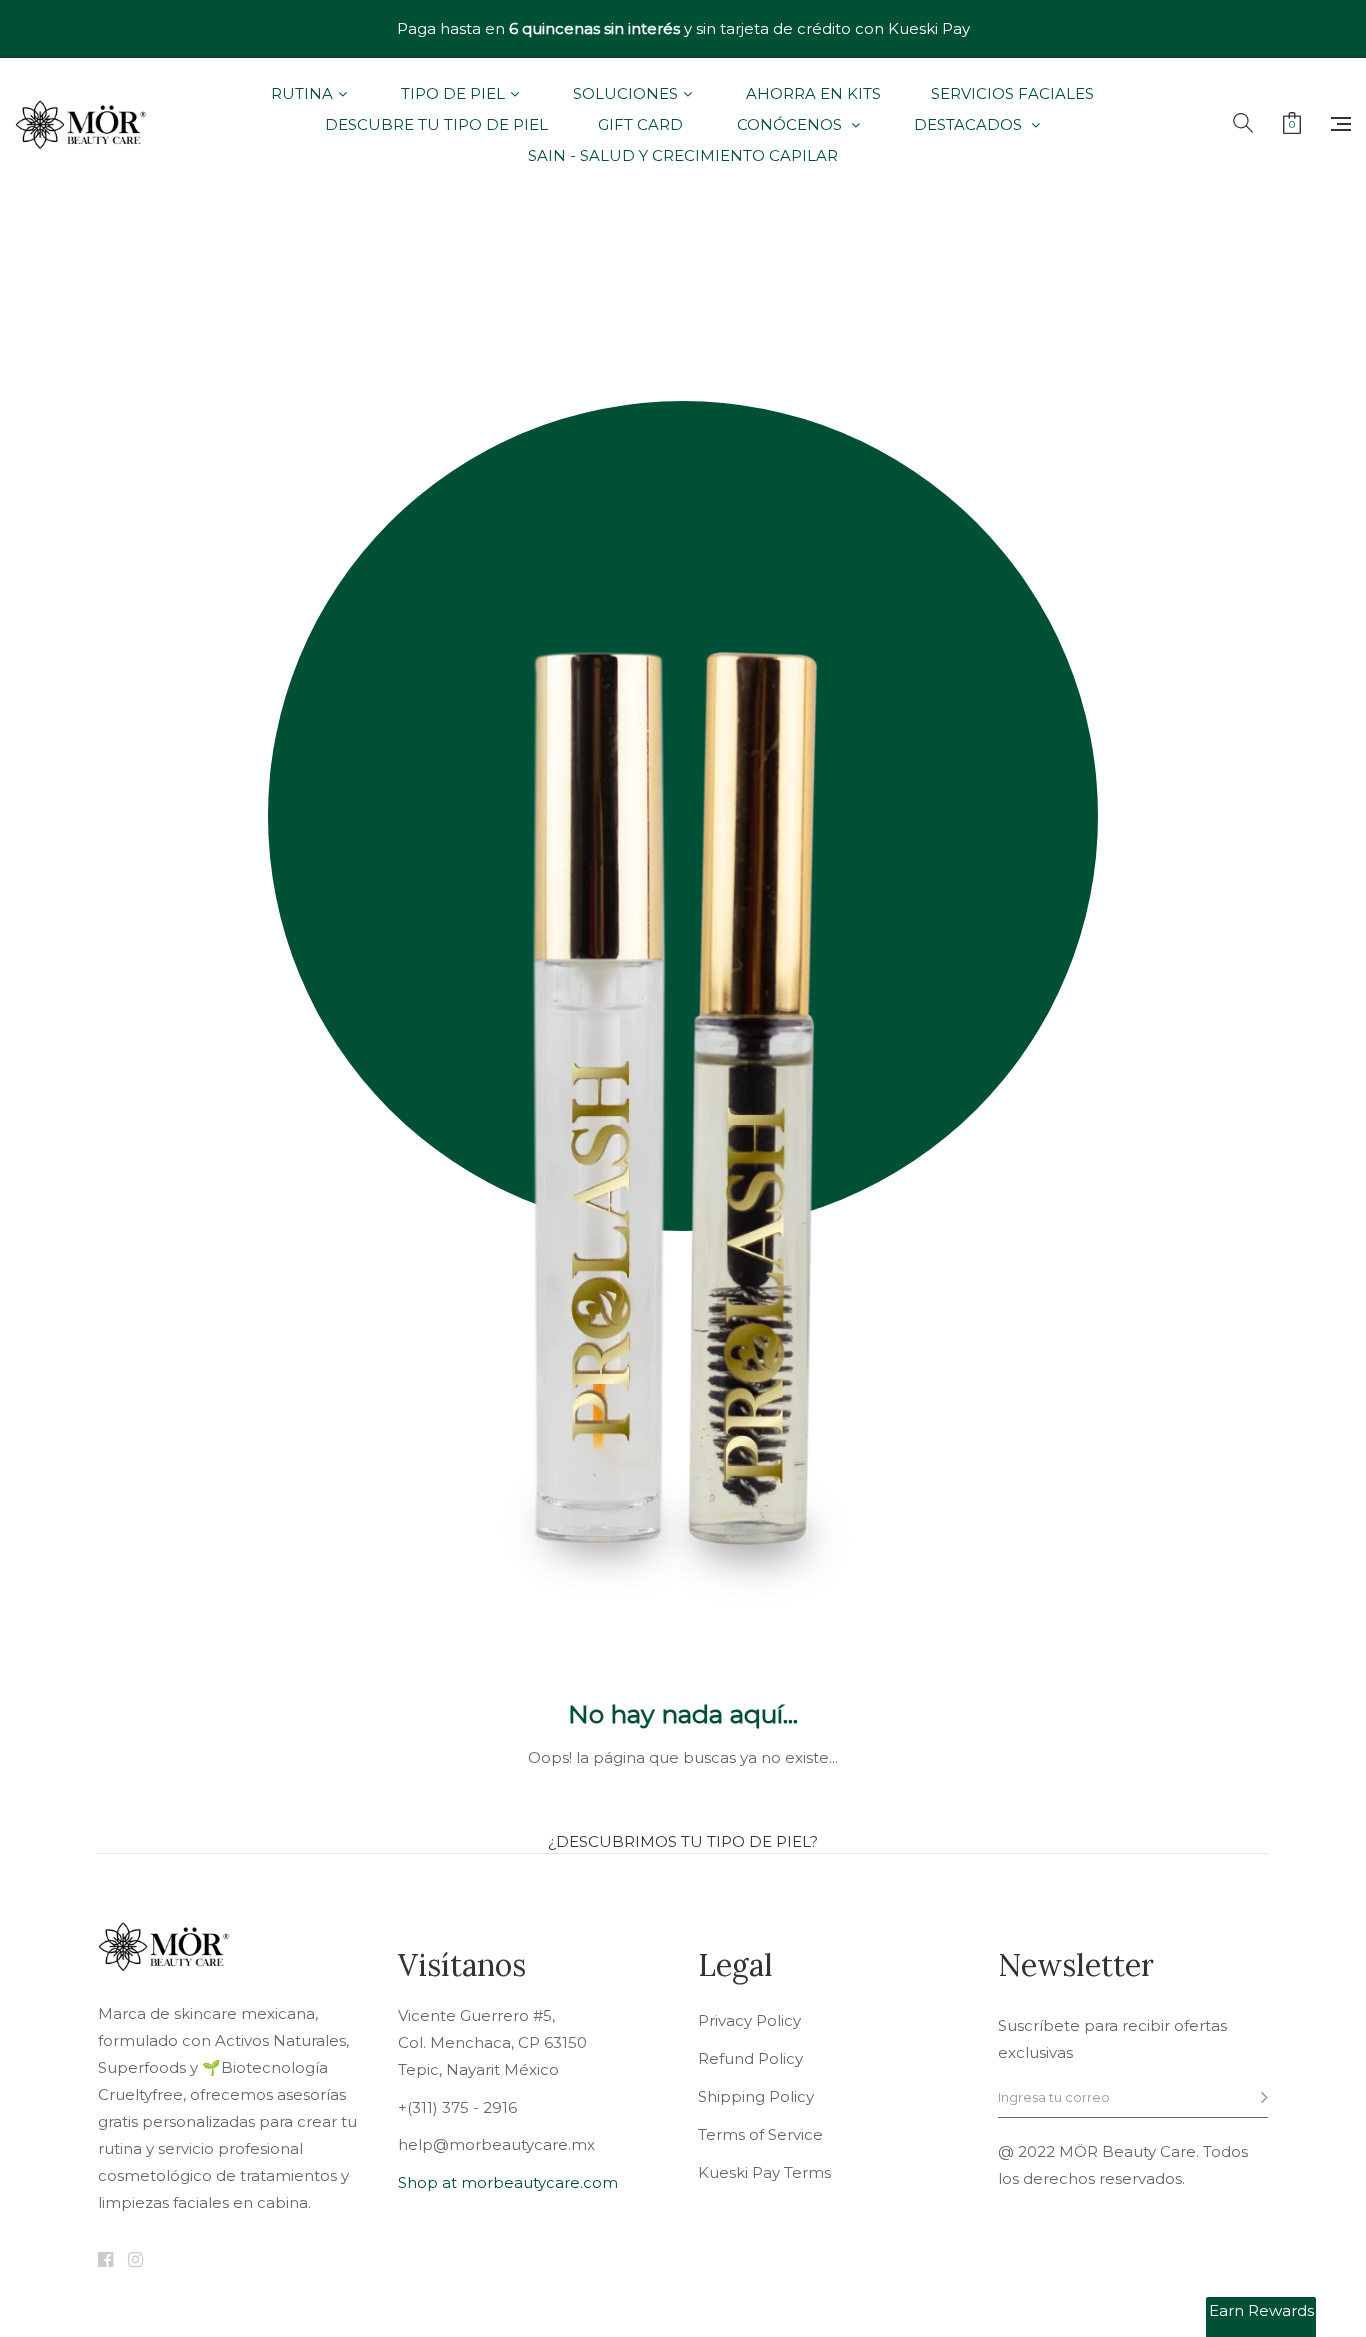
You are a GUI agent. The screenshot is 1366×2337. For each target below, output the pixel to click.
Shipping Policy (756, 2097)
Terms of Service (760, 2135)
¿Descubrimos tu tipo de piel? (683, 1841)
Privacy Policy (749, 2021)
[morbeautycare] (81, 125)
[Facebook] (105, 2261)
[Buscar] (1243, 124)
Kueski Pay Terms (764, 2173)
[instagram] (135, 2261)
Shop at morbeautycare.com (508, 2182)
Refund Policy (750, 2059)
